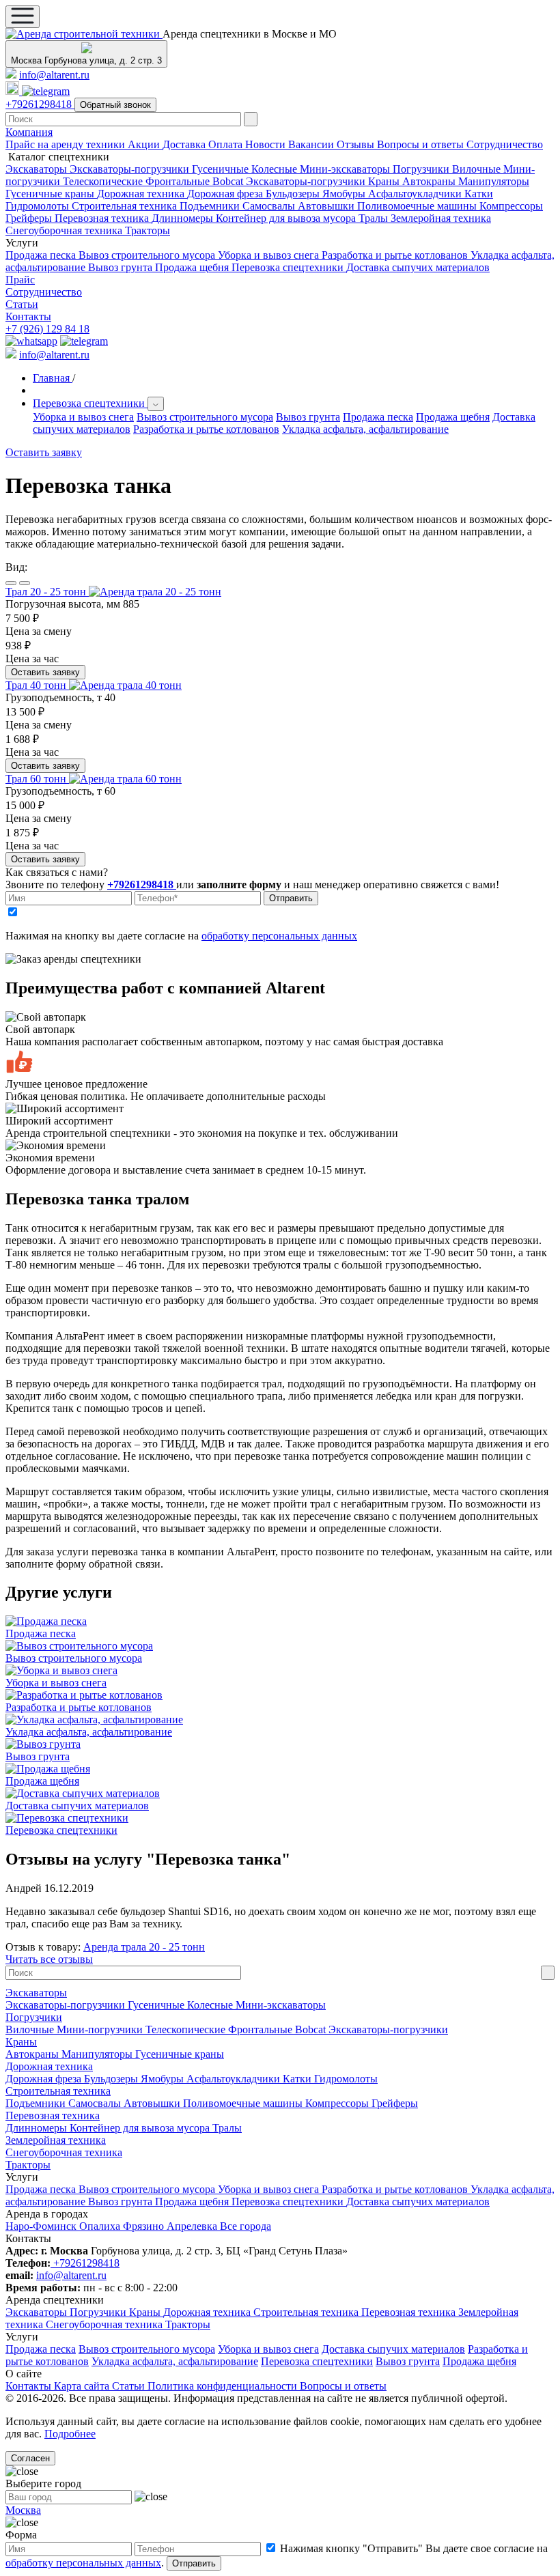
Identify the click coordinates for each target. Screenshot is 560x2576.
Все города (246, 2226)
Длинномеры (184, 218)
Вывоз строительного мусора (148, 255)
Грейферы (30, 218)
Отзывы (357, 144)
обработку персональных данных (279, 936)
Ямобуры (345, 194)
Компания (29, 132)
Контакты (28, 316)
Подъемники (211, 206)
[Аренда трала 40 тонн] (125, 685)
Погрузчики (422, 169)
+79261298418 (40, 104)
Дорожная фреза (226, 194)
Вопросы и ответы (422, 144)
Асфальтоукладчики (416, 194)
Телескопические (104, 181)
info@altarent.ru (54, 75)
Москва (23, 2510)
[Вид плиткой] (25, 583)
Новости (267, 144)
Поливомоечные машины (418, 206)
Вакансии (312, 144)
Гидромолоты (39, 206)
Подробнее (70, 2434)
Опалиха (101, 2226)
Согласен (30, 2458)
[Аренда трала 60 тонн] (125, 779)
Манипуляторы (494, 181)
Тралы (375, 218)
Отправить (291, 898)
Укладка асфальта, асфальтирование (365, 429)
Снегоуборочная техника (65, 230)
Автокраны (430, 181)
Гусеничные (222, 169)
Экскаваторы (38, 169)
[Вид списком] (11, 583)
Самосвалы (270, 206)
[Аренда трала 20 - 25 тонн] (155, 592)
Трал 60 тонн (37, 779)
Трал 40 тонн (37, 685)
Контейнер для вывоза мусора (287, 218)
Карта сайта (83, 2386)
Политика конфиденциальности (224, 2386)
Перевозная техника (103, 218)
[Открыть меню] (23, 17)
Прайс (20, 280)
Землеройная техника (441, 218)
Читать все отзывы (49, 1959)
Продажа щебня (193, 267)
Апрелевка (193, 2226)
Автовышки (327, 206)
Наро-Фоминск (42, 2226)
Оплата (227, 144)
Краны (385, 181)
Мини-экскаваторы (346, 169)
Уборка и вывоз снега (270, 255)
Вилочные (478, 169)
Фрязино (145, 2226)
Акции (145, 144)
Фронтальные (179, 181)
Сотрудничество (505, 144)
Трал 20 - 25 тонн (47, 592)
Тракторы (148, 230)
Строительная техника (126, 206)
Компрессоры (511, 206)
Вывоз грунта (122, 267)
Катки (479, 194)
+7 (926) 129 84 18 (47, 329)
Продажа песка (42, 255)
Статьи (22, 304)
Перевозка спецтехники (289, 267)
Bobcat (229, 181)
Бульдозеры (294, 194)
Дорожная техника (142, 194)
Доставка (185, 144)
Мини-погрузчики (101, 2029)
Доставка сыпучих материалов (418, 267)
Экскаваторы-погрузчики (131, 169)
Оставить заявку (45, 672)
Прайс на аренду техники (67, 144)
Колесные (276, 169)
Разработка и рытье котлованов (396, 255)
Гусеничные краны (51, 194)
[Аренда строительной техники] (84, 34)
